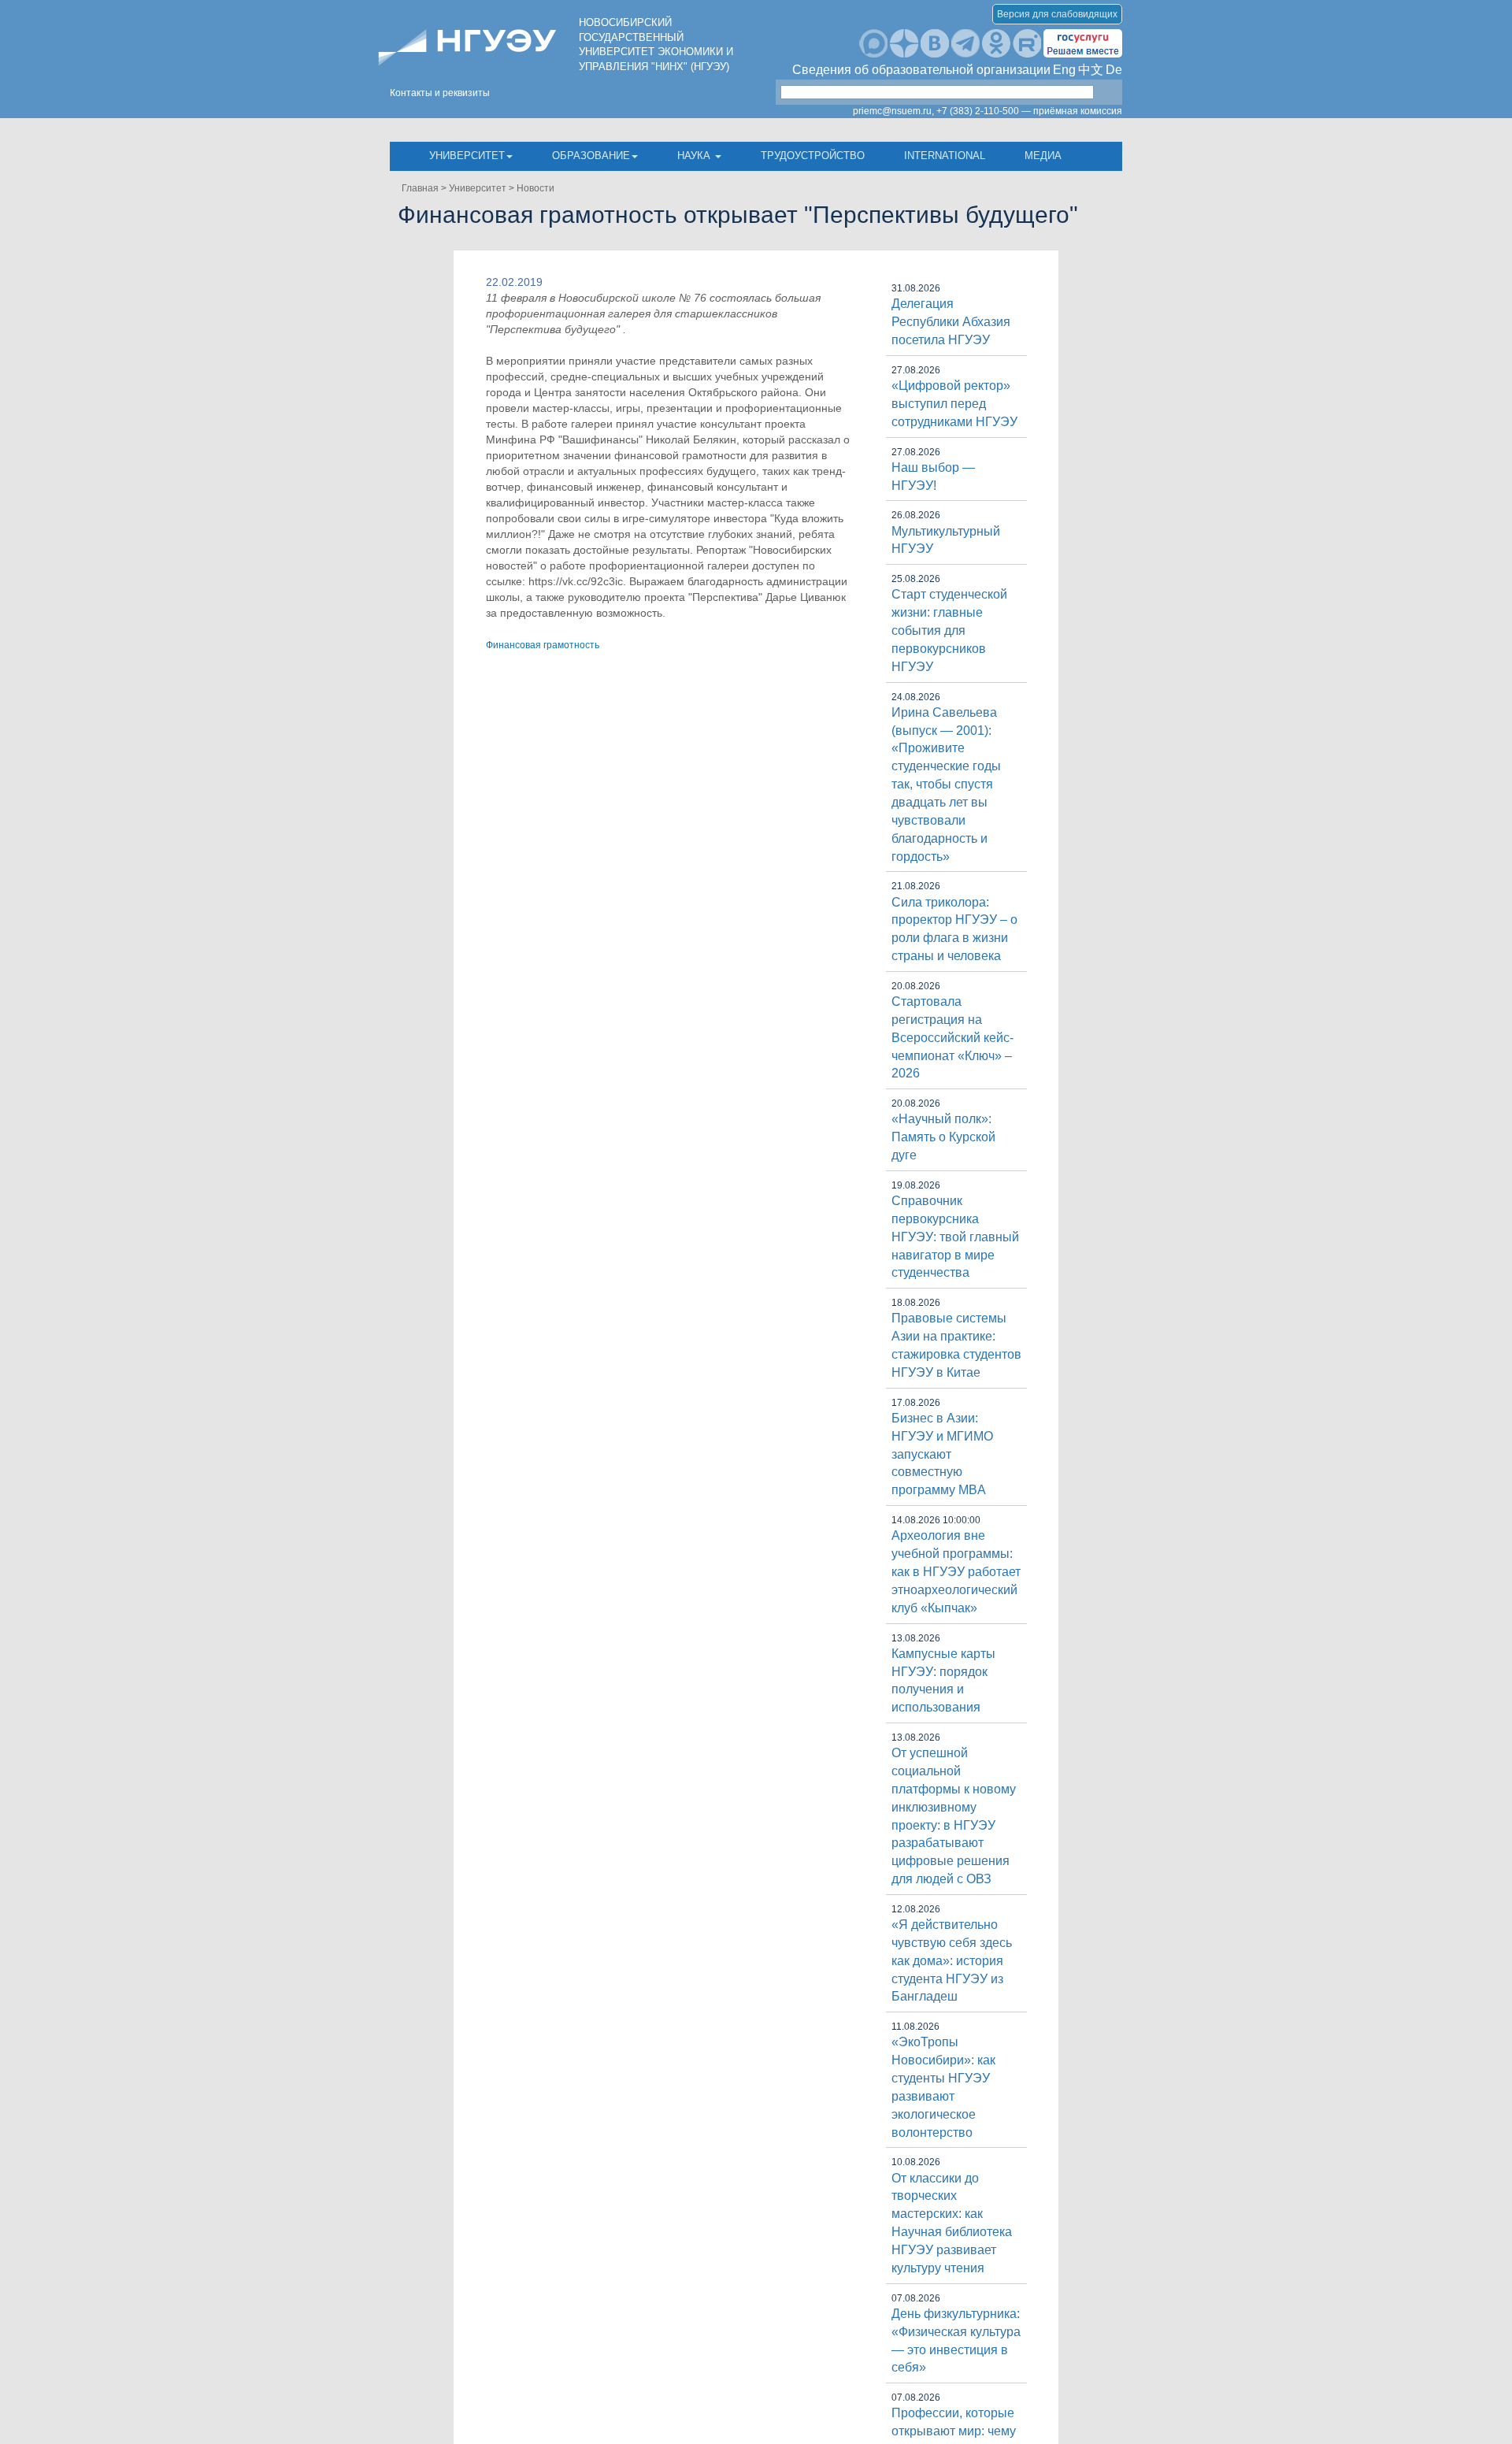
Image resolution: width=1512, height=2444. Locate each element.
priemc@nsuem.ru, (893, 111)
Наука (695, 156)
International (945, 156)
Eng (1064, 70)
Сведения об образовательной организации (921, 70)
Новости (535, 188)
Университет (467, 156)
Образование (591, 156)
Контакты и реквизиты (440, 93)
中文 (1091, 70)
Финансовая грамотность (543, 645)
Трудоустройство (813, 156)
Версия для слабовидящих (1057, 14)
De (1114, 70)
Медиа (1043, 156)
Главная (420, 188)
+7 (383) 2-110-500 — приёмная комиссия (1029, 111)
